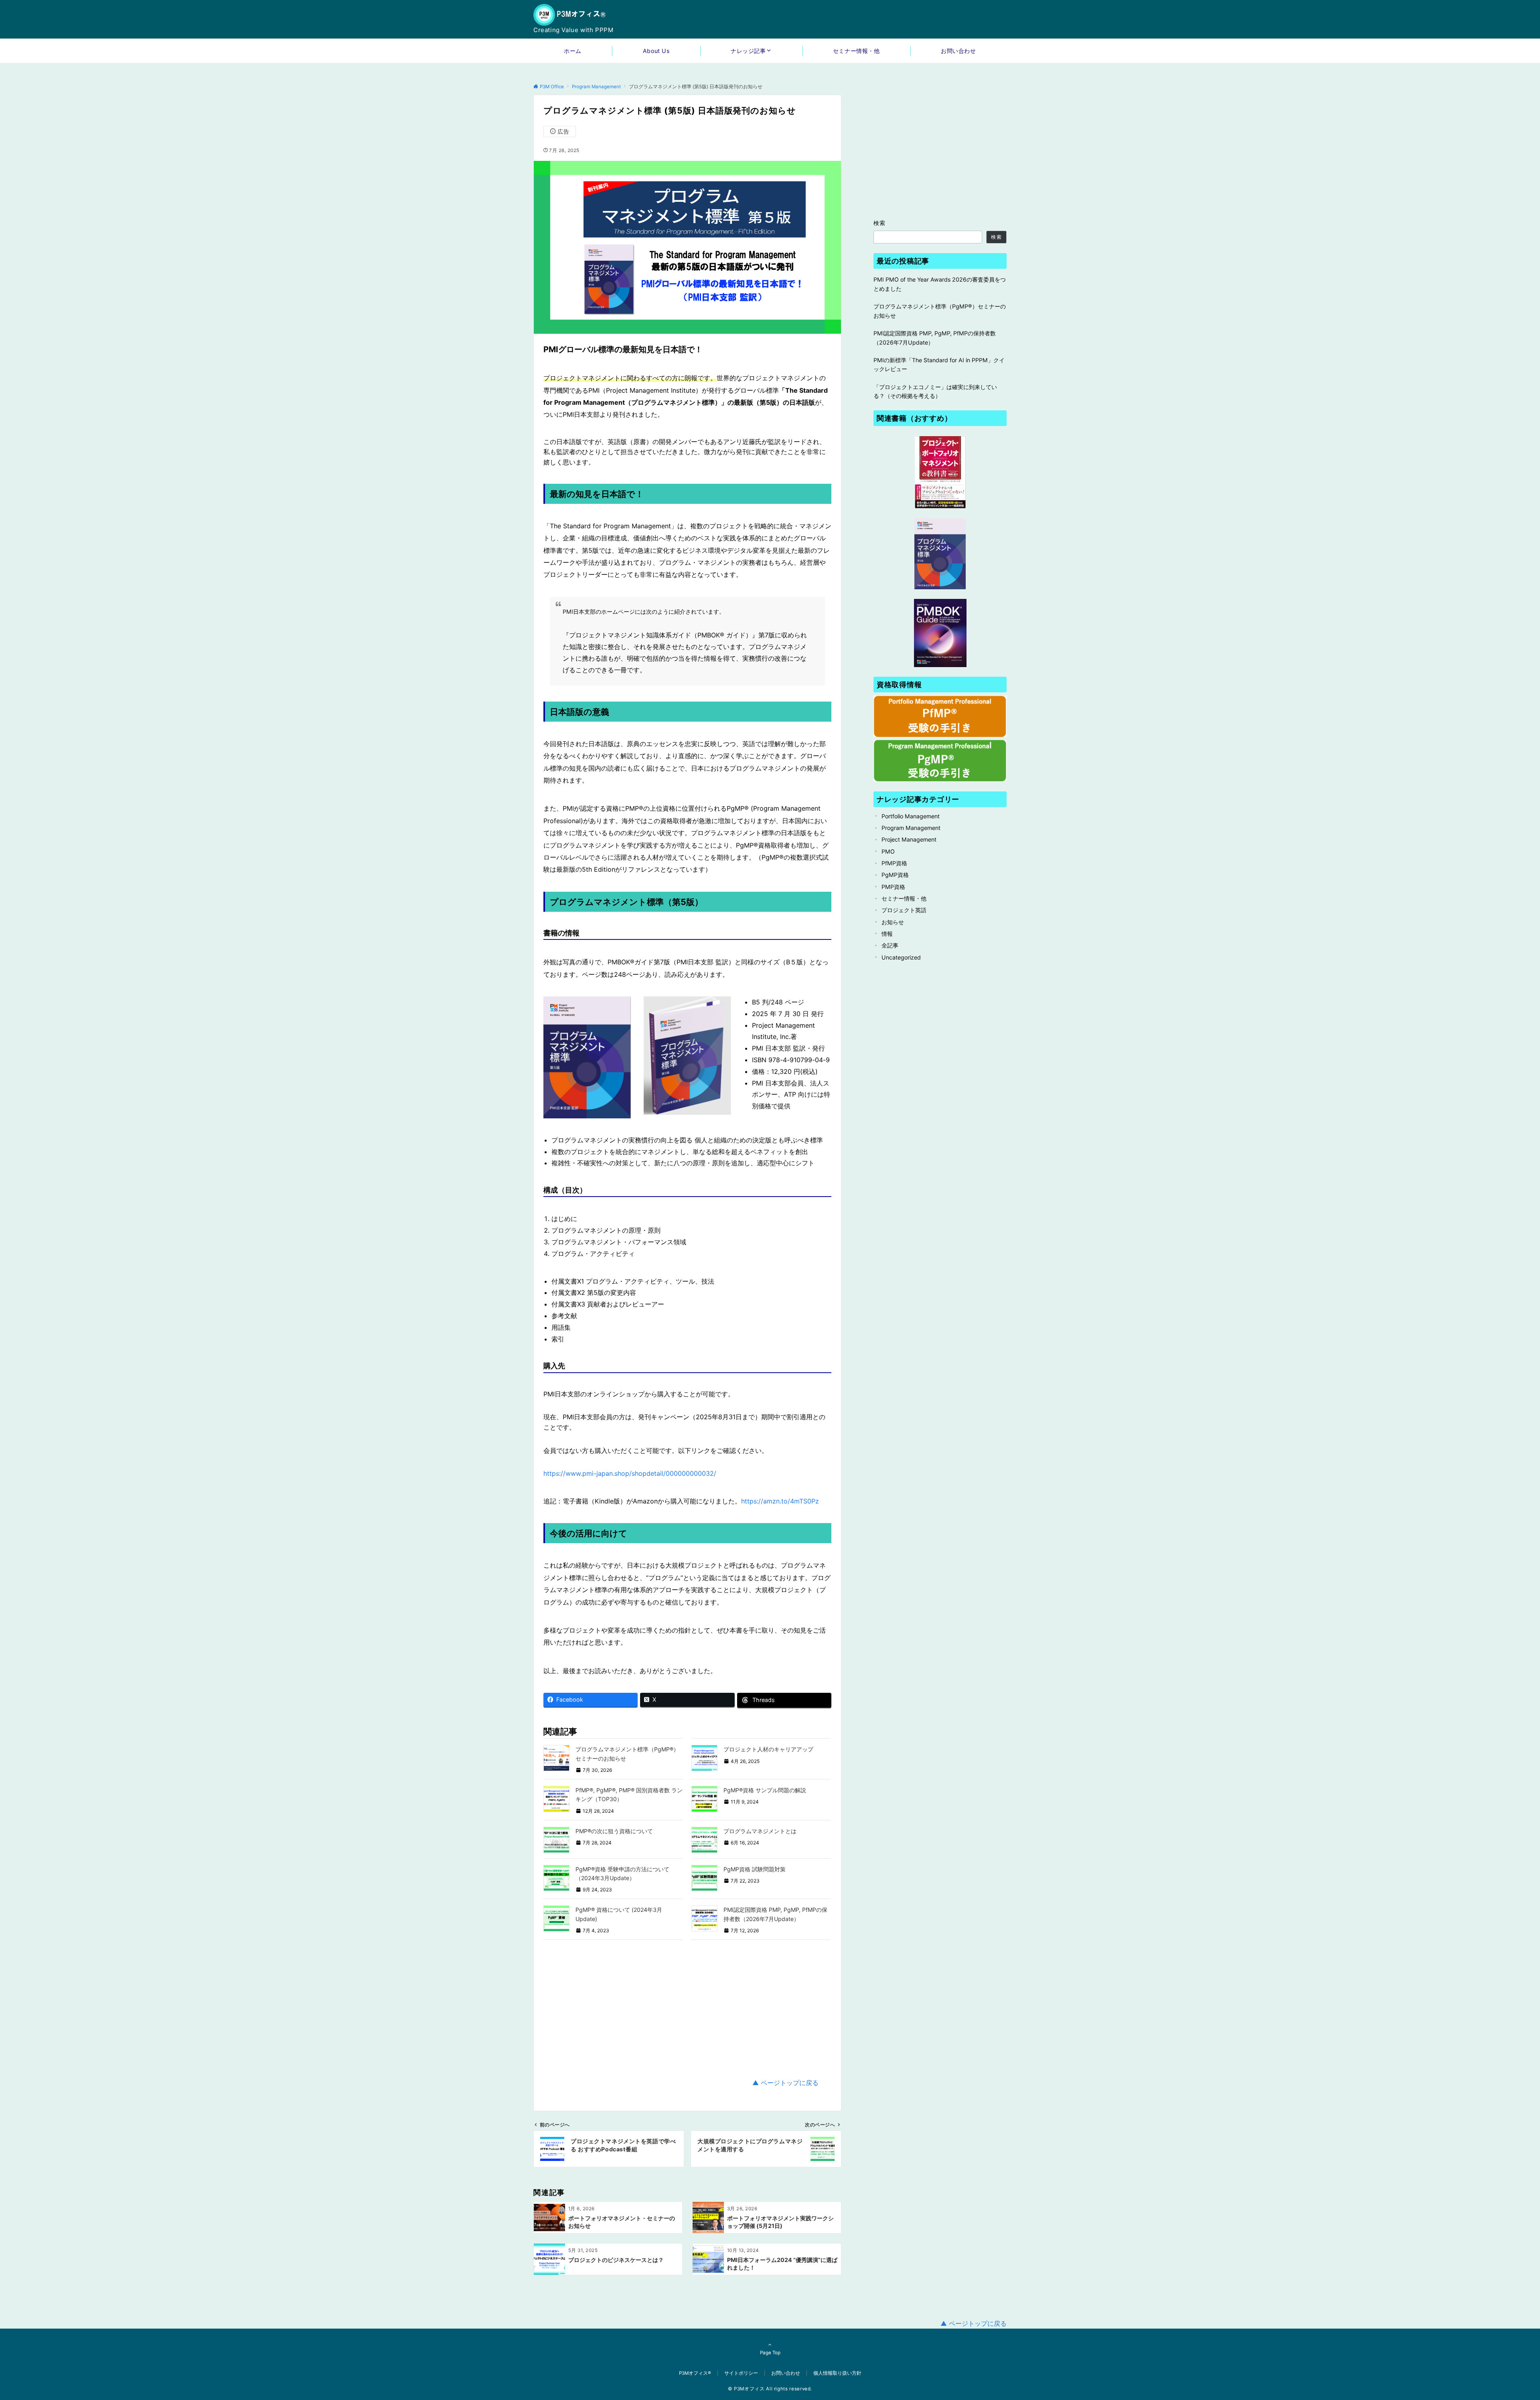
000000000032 (690, 1473)
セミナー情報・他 (904, 898)
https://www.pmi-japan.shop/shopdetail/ (605, 1473)
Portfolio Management (911, 816)
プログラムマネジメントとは (760, 1831)
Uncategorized (901, 957)
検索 (880, 223)
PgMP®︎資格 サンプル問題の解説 (765, 1790)
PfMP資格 (894, 863)
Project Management (909, 839)
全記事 (890, 945)
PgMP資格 (895, 875)
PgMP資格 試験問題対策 (755, 1869)
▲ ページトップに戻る (785, 2083)
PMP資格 (893, 887)
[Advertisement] (687, 2009)
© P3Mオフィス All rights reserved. (770, 2389)
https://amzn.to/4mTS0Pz (780, 1501)
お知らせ (893, 922)
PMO (888, 851)
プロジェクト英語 (904, 910)
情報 (887, 934)
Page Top (770, 2353)
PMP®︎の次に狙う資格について (614, 1831)
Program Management (911, 828)
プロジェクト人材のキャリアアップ (768, 1749)
